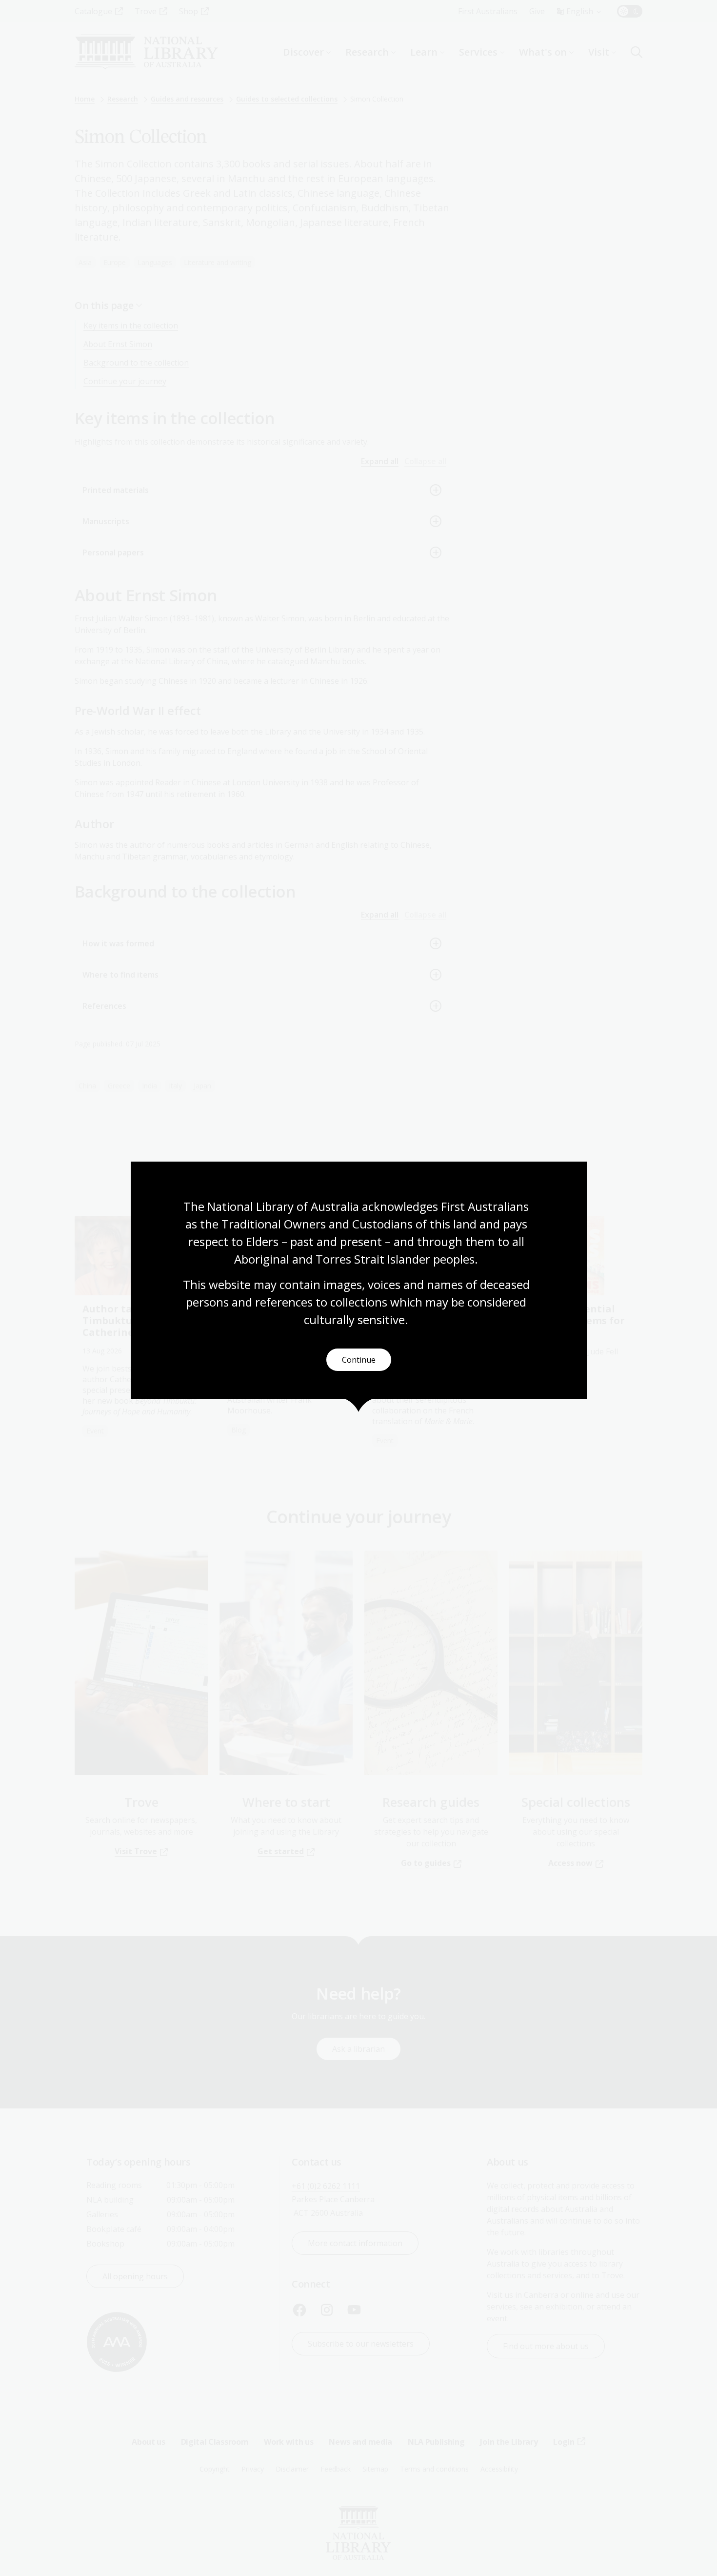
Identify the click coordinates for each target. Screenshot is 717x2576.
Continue (359, 1360)
